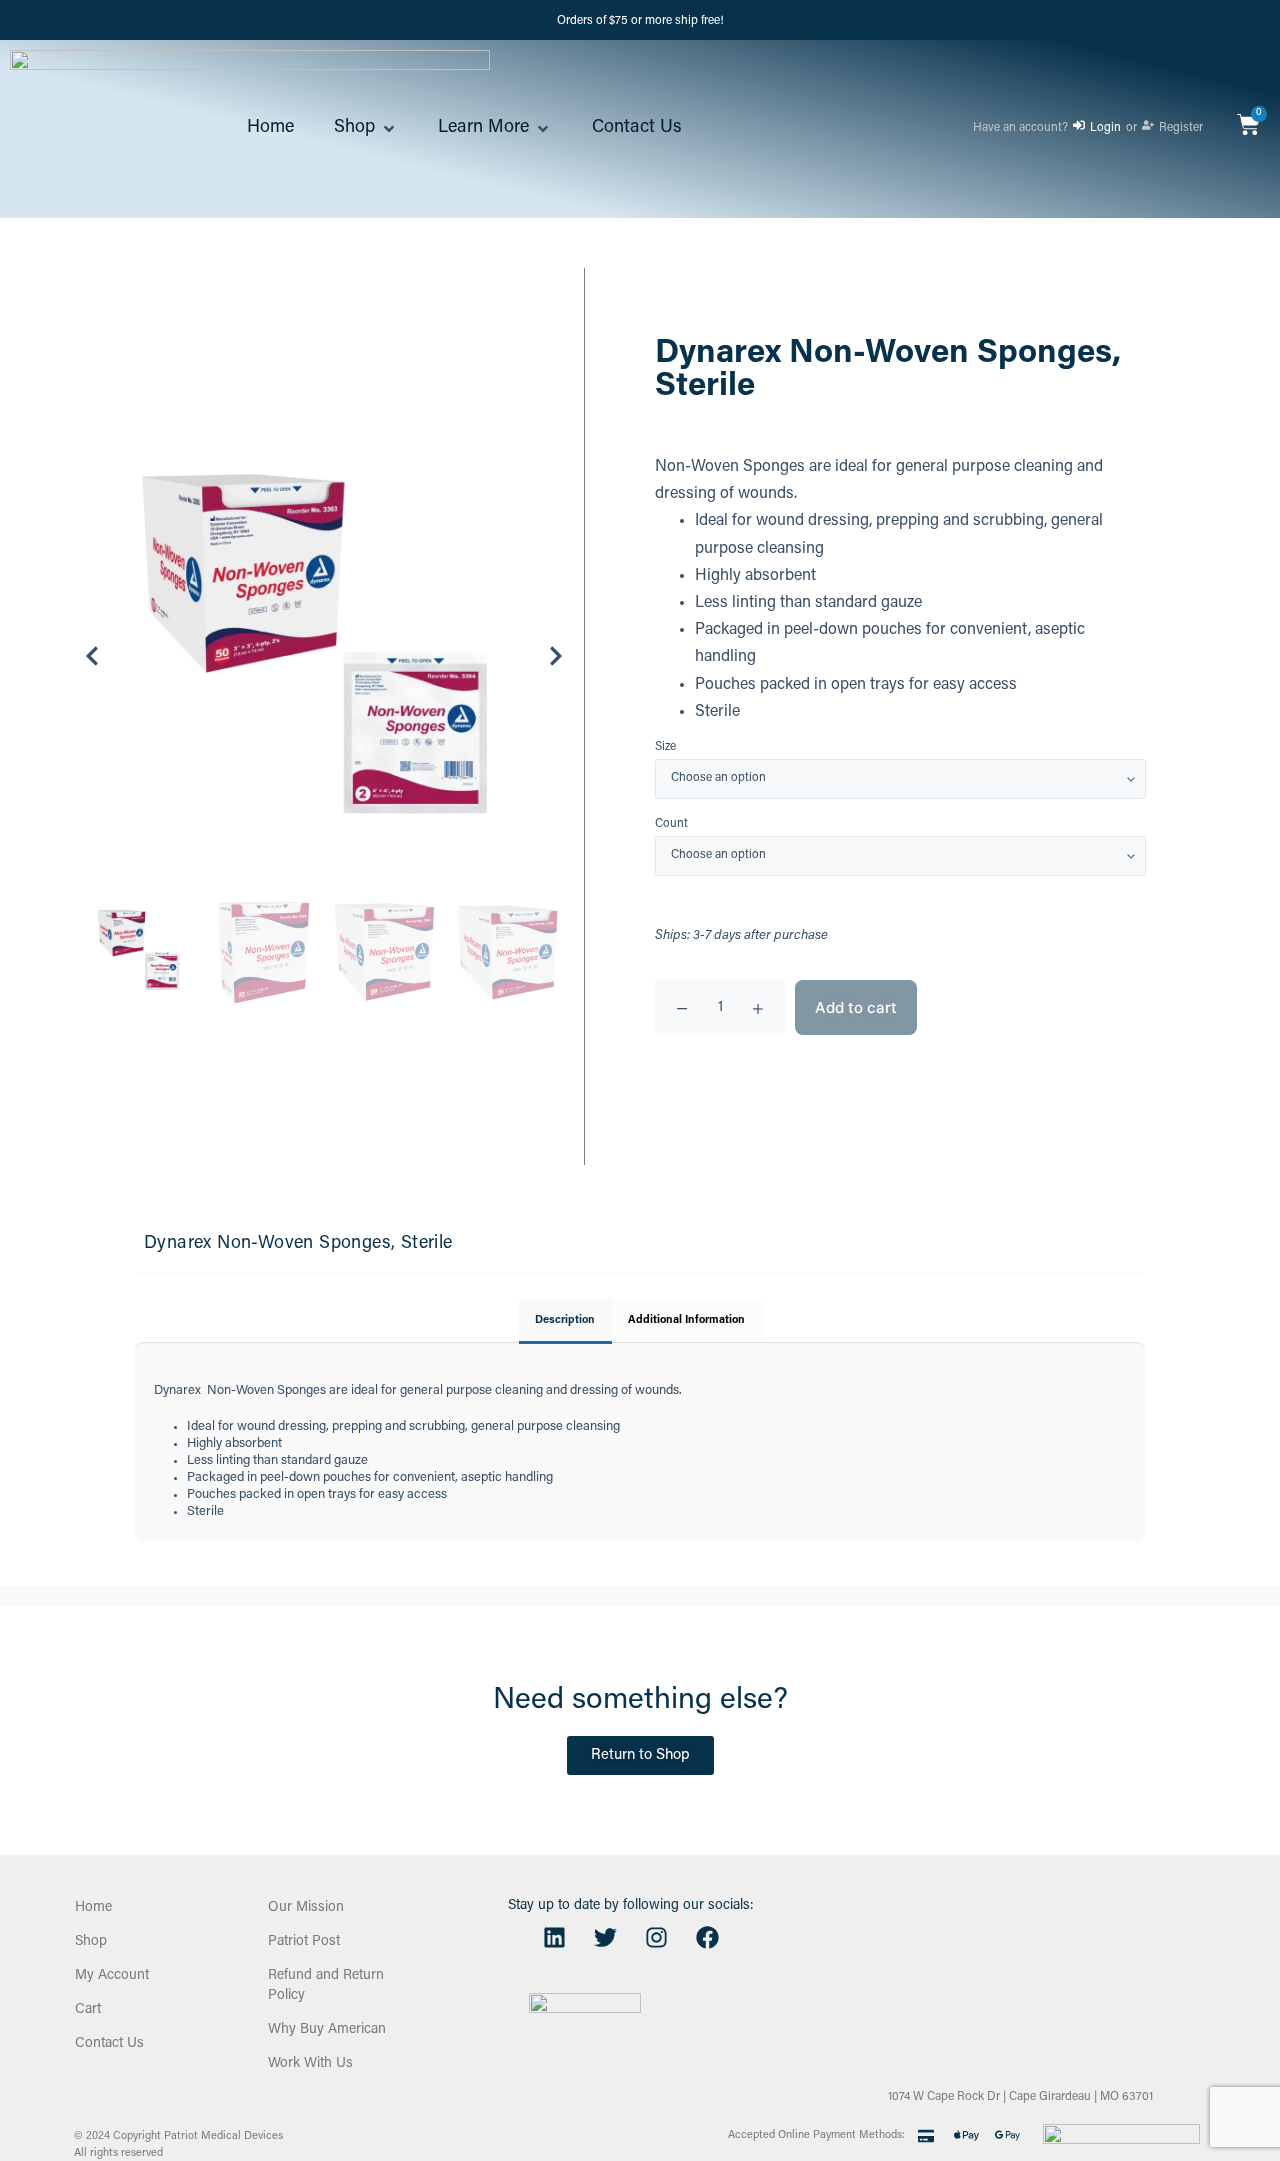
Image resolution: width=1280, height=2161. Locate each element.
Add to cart (856, 1007)
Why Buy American (327, 2030)
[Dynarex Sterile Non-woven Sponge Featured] (324, 656)
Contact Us (109, 2044)
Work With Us (310, 2064)
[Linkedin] (554, 1938)
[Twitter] (605, 1938)
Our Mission (306, 1908)
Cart (88, 2010)
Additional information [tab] (686, 1320)
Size (665, 747)
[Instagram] (656, 1938)
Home (93, 1908)
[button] (366, 129)
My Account (112, 1976)
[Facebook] (707, 1938)
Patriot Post (304, 1942)
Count (671, 824)
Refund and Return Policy (326, 1986)
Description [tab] (565, 1320)
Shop (91, 1942)
